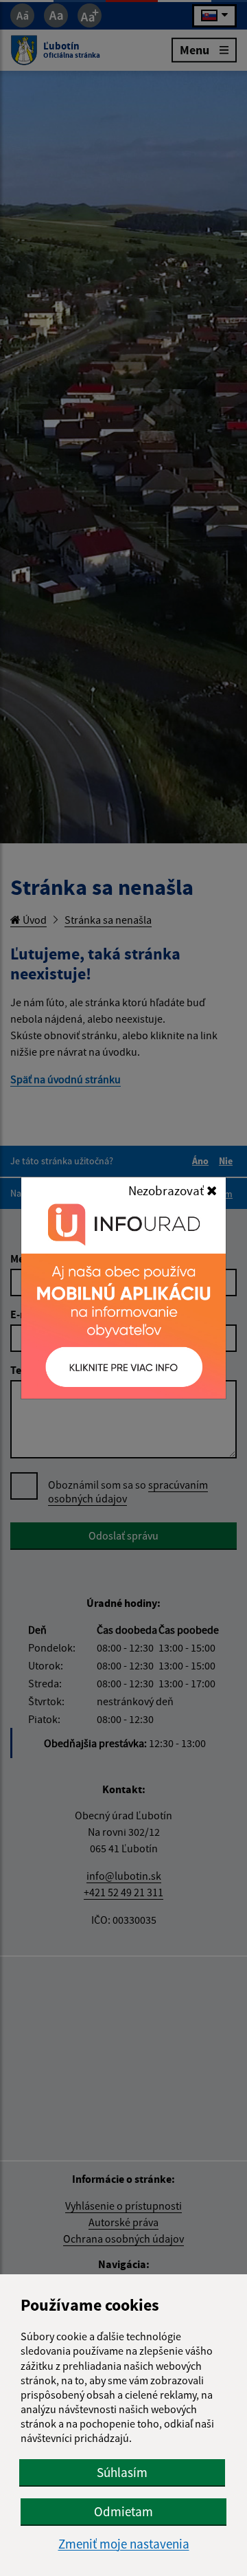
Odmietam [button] (123, 2511)
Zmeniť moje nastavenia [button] (124, 2544)
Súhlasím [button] (122, 2472)
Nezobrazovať (167, 1190)
